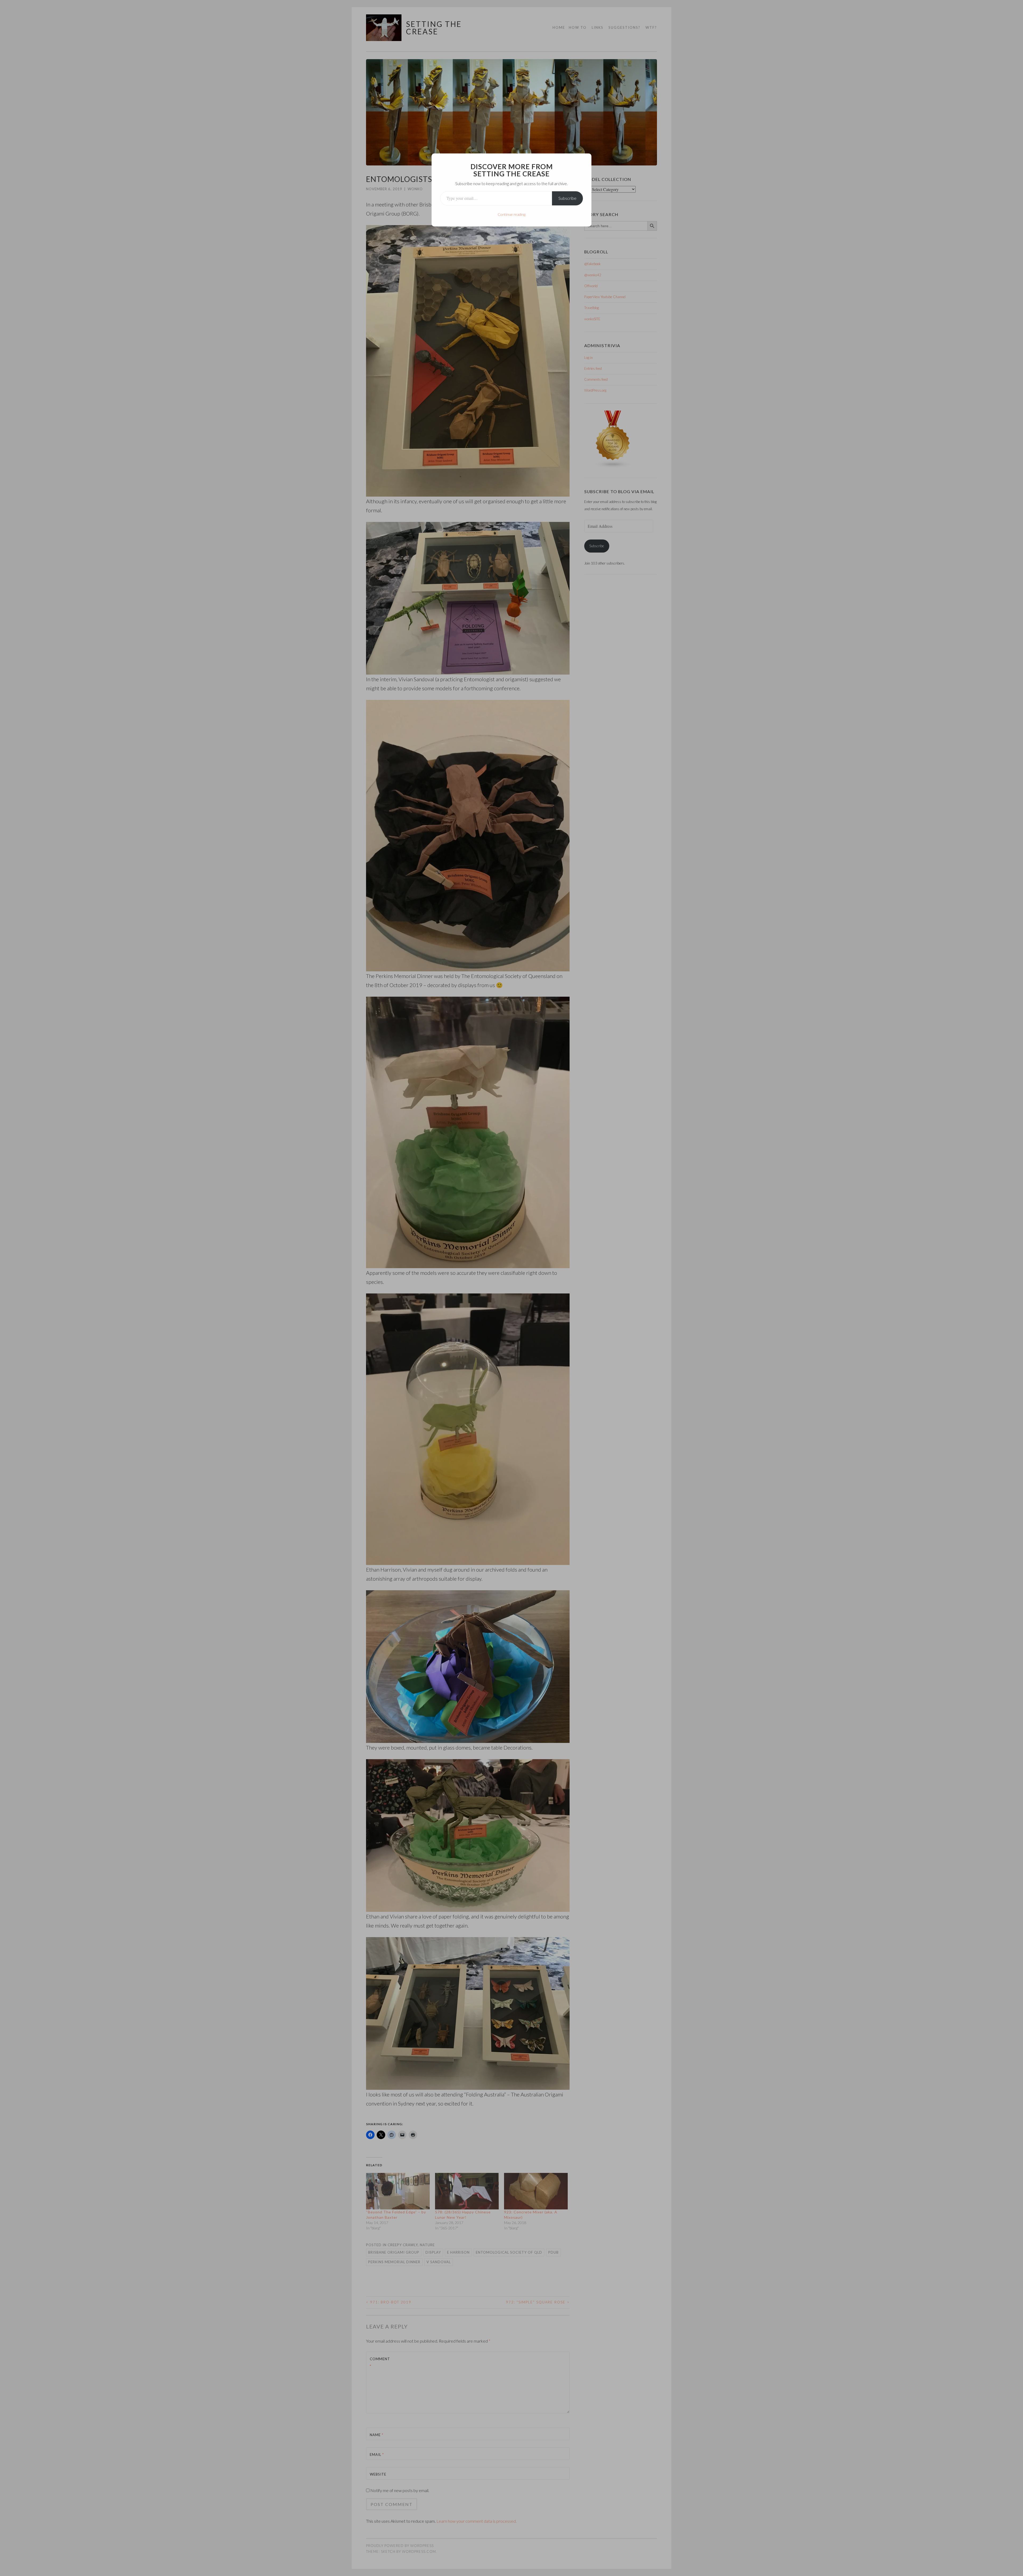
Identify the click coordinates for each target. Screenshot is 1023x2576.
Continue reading (511, 214)
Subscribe (567, 198)
